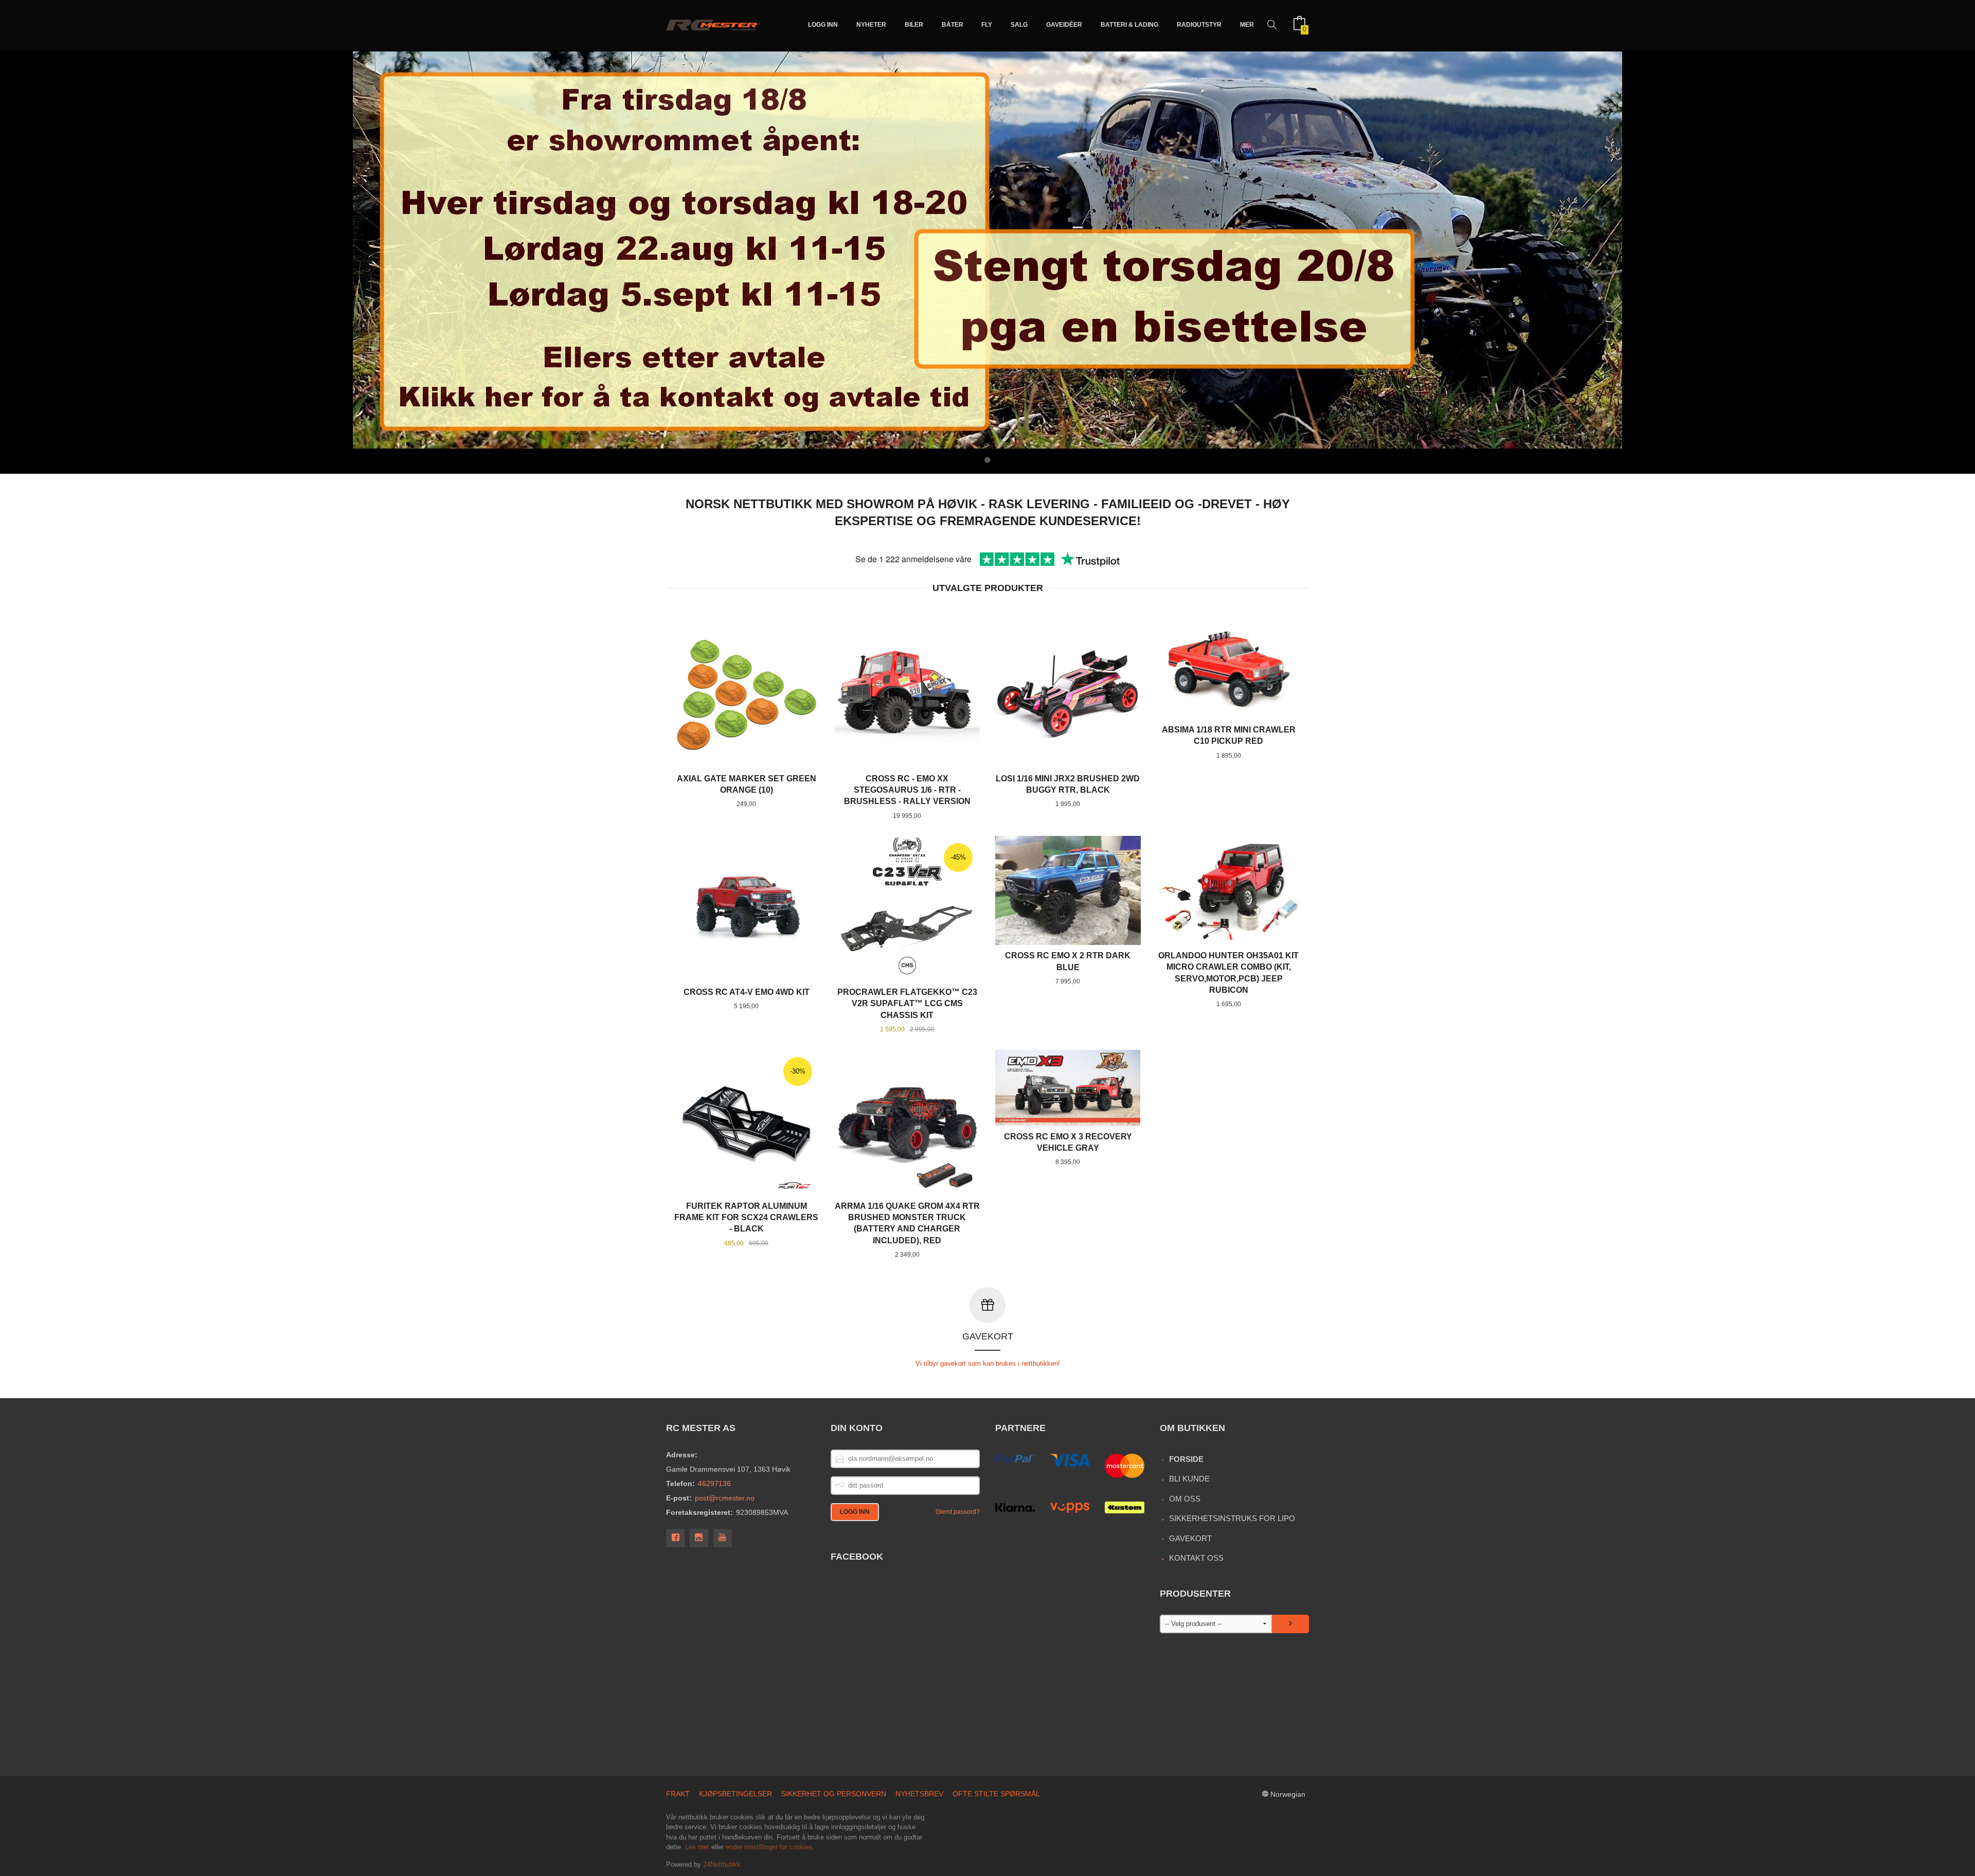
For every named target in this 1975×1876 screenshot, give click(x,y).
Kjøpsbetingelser (735, 1794)
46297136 (714, 1484)
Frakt (678, 1794)
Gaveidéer (1064, 25)
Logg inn (823, 25)
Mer (1247, 25)
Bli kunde (1189, 1479)
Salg (1019, 25)
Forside (1186, 1459)
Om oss (1185, 1499)
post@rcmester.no (725, 1498)
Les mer (697, 1847)
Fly (987, 25)
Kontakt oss (1196, 1558)
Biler (914, 25)
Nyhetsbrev (919, 1794)
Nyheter (871, 25)
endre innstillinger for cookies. (770, 1847)
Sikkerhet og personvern (834, 1794)
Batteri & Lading (1129, 25)
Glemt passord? (958, 1512)
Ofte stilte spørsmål (996, 1794)
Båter (953, 25)
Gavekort (1190, 1538)
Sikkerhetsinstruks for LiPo (1232, 1518)
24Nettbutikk (722, 1864)
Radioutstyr (1199, 25)
